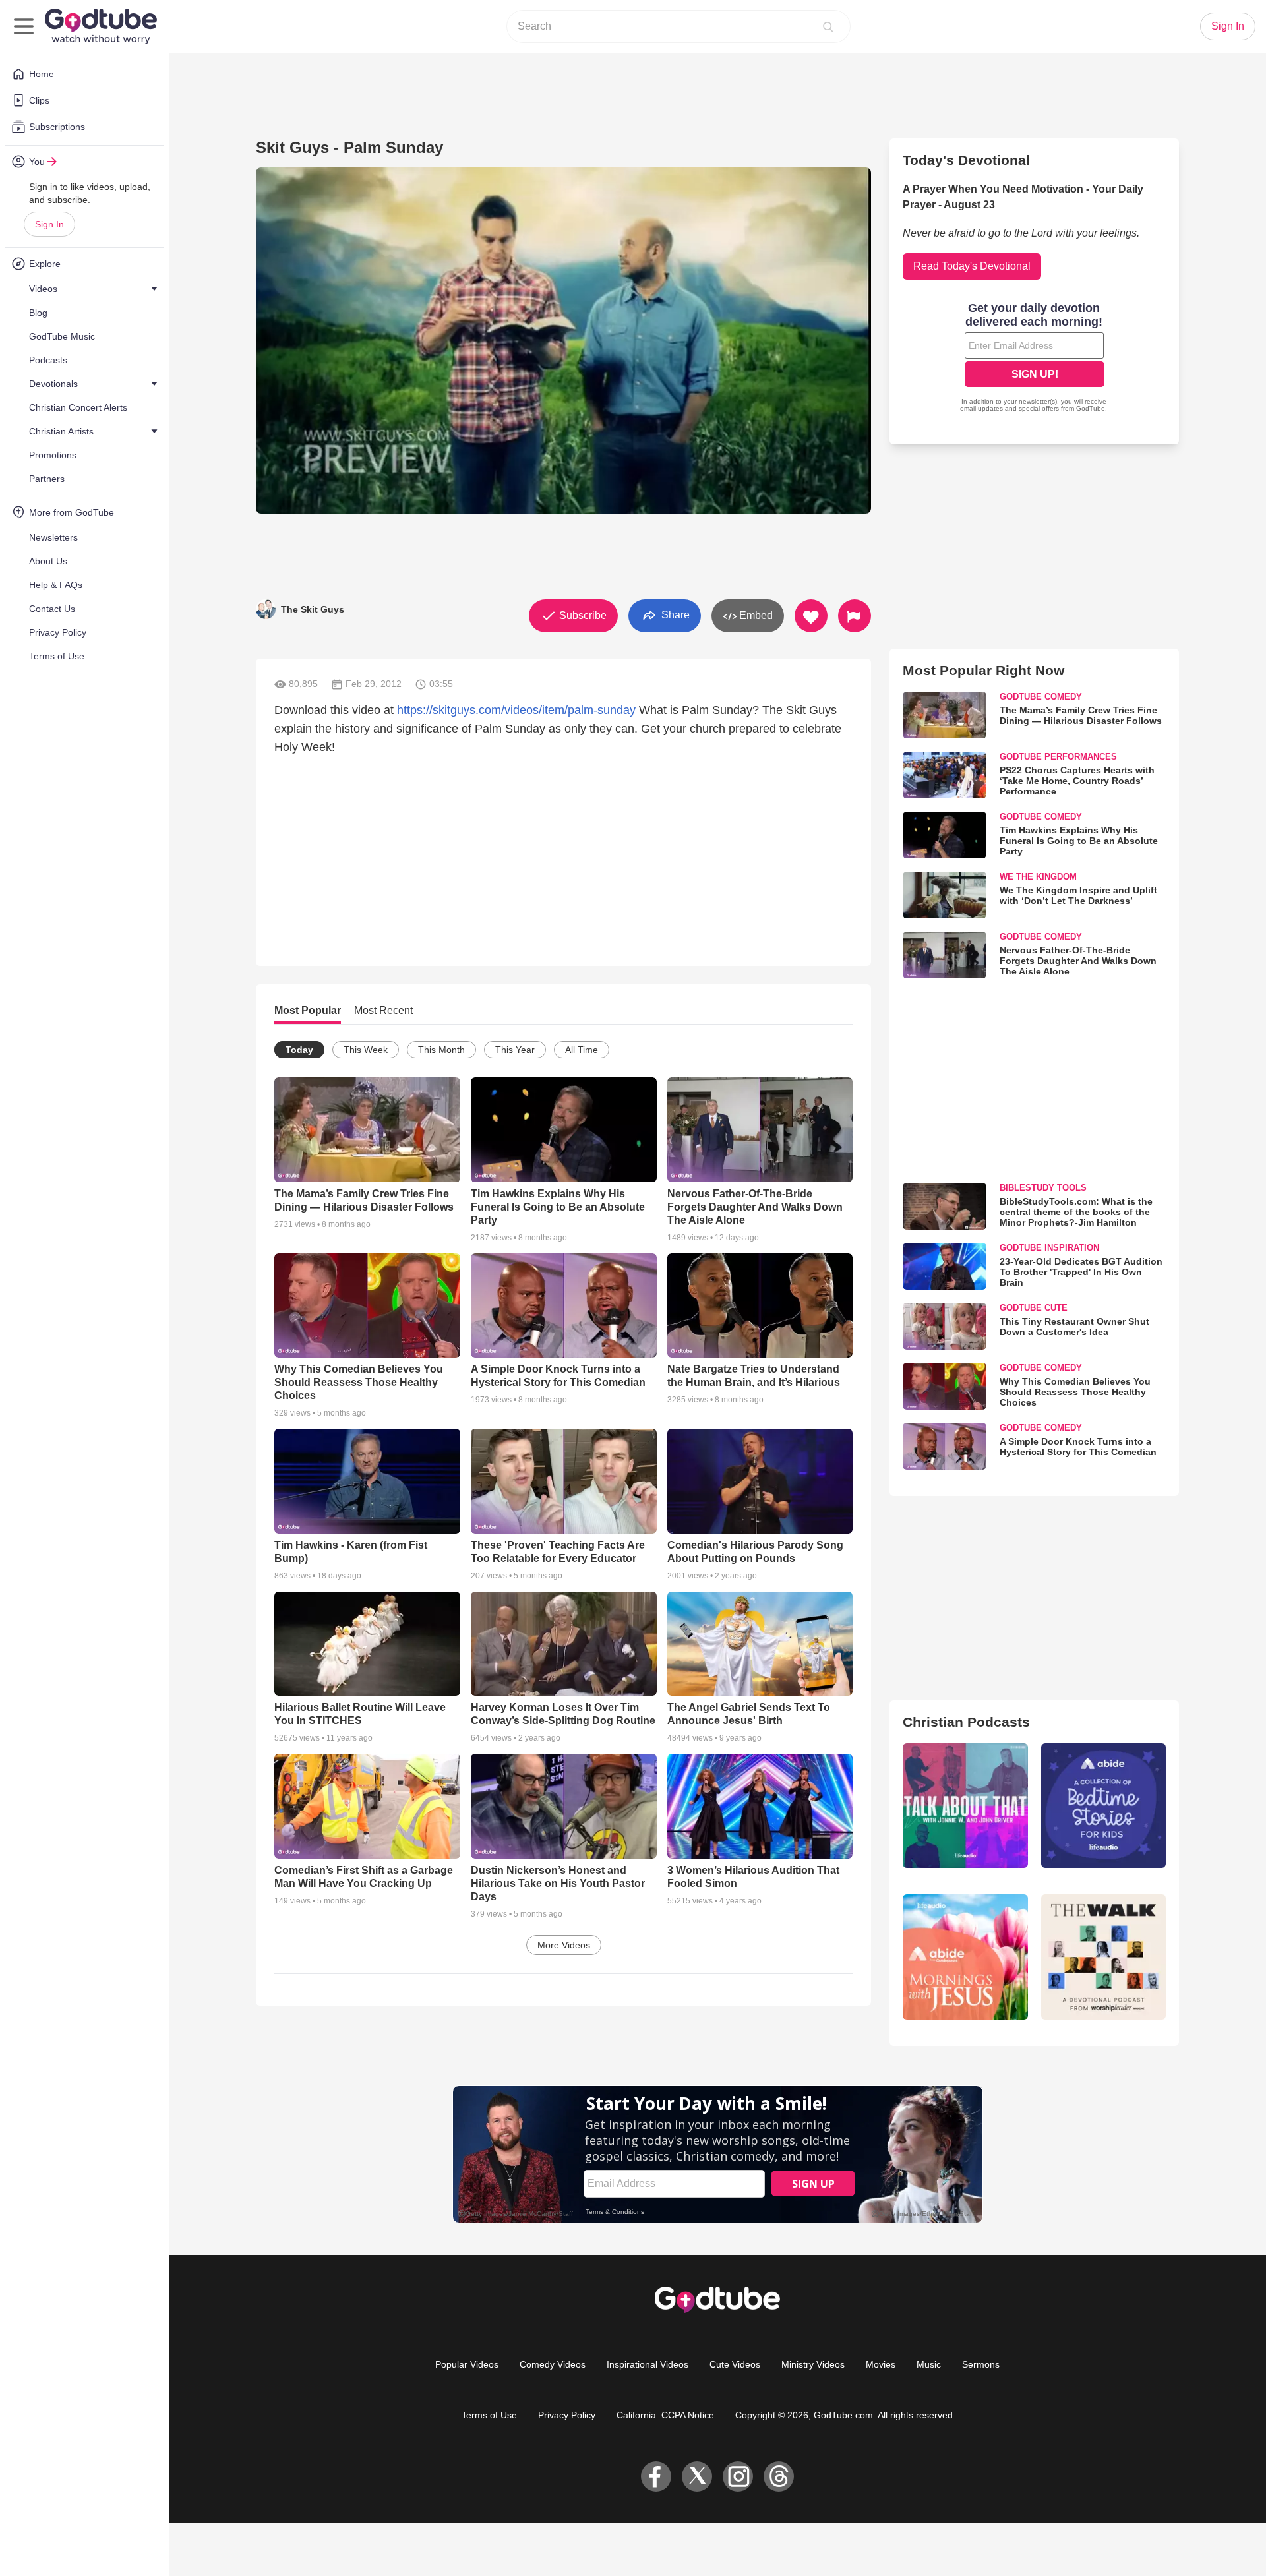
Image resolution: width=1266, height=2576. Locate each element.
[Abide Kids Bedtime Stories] (1103, 1806)
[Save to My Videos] (811, 616)
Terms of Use (489, 2415)
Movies (881, 2364)
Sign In (49, 224)
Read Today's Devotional (972, 266)
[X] (697, 2476)
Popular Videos (467, 2364)
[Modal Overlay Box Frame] (1035, 359)
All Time (582, 1050)
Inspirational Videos (648, 2364)
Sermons (981, 2364)
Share (674, 615)
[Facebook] (656, 2476)
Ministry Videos (813, 2364)
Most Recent (383, 1010)
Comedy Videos (553, 2364)
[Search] (828, 26)
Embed (755, 615)
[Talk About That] (965, 1806)
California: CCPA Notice (665, 2415)
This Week (366, 1050)
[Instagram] (738, 2476)
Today (299, 1050)
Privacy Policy (567, 2415)
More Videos (564, 1945)
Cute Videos (735, 2364)
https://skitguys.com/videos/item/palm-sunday (516, 710)
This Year (515, 1050)
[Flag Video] (855, 616)
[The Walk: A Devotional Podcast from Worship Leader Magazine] (1103, 1957)
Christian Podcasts (966, 1722)
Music (929, 2364)
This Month (441, 1050)
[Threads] (779, 2476)
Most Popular (308, 1010)
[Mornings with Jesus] (965, 1957)
